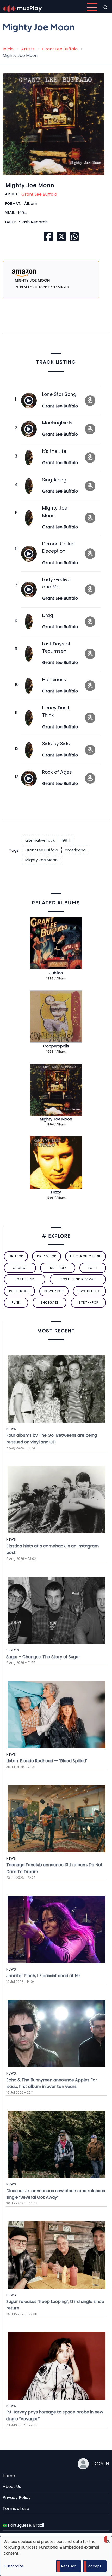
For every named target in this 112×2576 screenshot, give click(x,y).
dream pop (46, 1256)
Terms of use (16, 2508)
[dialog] (56, 2556)
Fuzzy (56, 1192)
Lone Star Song (59, 394)
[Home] (22, 7)
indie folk (58, 1268)
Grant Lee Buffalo (60, 49)
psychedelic (89, 1291)
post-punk (25, 1279)
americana (75, 850)
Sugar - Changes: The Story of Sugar (43, 1657)
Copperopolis (56, 1046)
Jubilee (56, 973)
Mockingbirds (57, 423)
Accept (95, 2566)
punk (16, 1303)
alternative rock (40, 840)
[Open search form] (105, 7)
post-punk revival (78, 1279)
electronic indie (86, 1256)
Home (9, 2476)
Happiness (54, 680)
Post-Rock (20, 1291)
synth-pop (88, 1303)
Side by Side (56, 744)
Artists (28, 49)
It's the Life (54, 451)
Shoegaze (49, 1303)
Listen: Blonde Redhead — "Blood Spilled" (47, 1761)
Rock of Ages (57, 772)
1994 (66, 840)
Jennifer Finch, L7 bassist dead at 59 (43, 1976)
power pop (54, 1291)
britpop (16, 1256)
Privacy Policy (17, 2497)
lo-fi (93, 1268)
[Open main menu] (92, 7)
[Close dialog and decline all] (108, 2539)
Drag (48, 615)
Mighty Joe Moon (41, 860)
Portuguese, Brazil (25, 2525)
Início (8, 49)
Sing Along (54, 480)
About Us (12, 2487)
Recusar (69, 2566)
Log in (101, 2464)
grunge (20, 1268)
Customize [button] (14, 2566)
